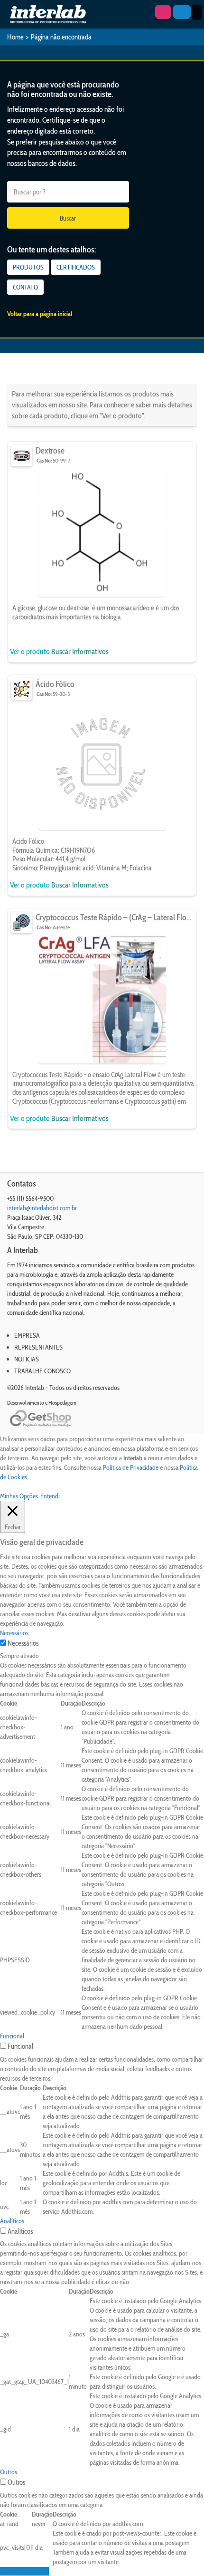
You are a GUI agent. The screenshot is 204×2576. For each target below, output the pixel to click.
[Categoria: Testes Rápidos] (22, 922)
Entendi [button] (50, 1496)
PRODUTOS (28, 267)
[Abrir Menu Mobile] (197, 12)
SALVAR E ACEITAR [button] (24, 2571)
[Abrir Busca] (182, 12)
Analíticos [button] (12, 2221)
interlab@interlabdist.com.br (42, 1208)
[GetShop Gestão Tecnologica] (102, 1419)
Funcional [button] (12, 2036)
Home (15, 37)
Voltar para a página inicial (40, 314)
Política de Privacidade (131, 1467)
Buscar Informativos (80, 651)
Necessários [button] (14, 1633)
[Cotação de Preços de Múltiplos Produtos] (163, 12)
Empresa (27, 1335)
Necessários (23, 1643)
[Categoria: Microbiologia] (22, 456)
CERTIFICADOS (76, 267)
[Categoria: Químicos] (22, 689)
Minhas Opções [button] (19, 1496)
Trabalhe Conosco (42, 1371)
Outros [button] (9, 2472)
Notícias (27, 1359)
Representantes (38, 1347)
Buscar (68, 218)
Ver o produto (31, 651)
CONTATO (25, 287)
